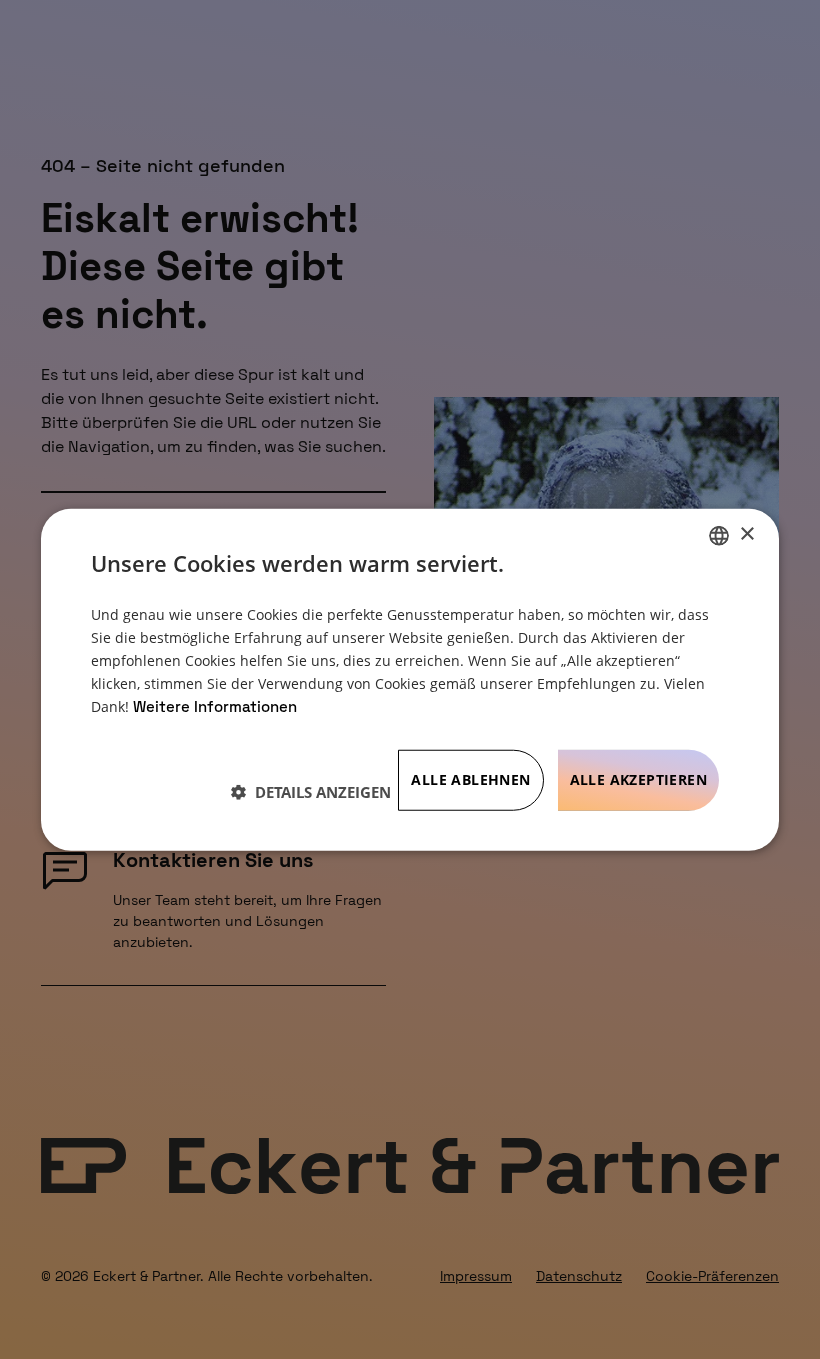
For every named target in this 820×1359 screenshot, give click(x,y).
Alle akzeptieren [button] (638, 779)
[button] (311, 791)
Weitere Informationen (215, 706)
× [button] (746, 534)
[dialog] (410, 679)
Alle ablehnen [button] (470, 779)
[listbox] (719, 535)
